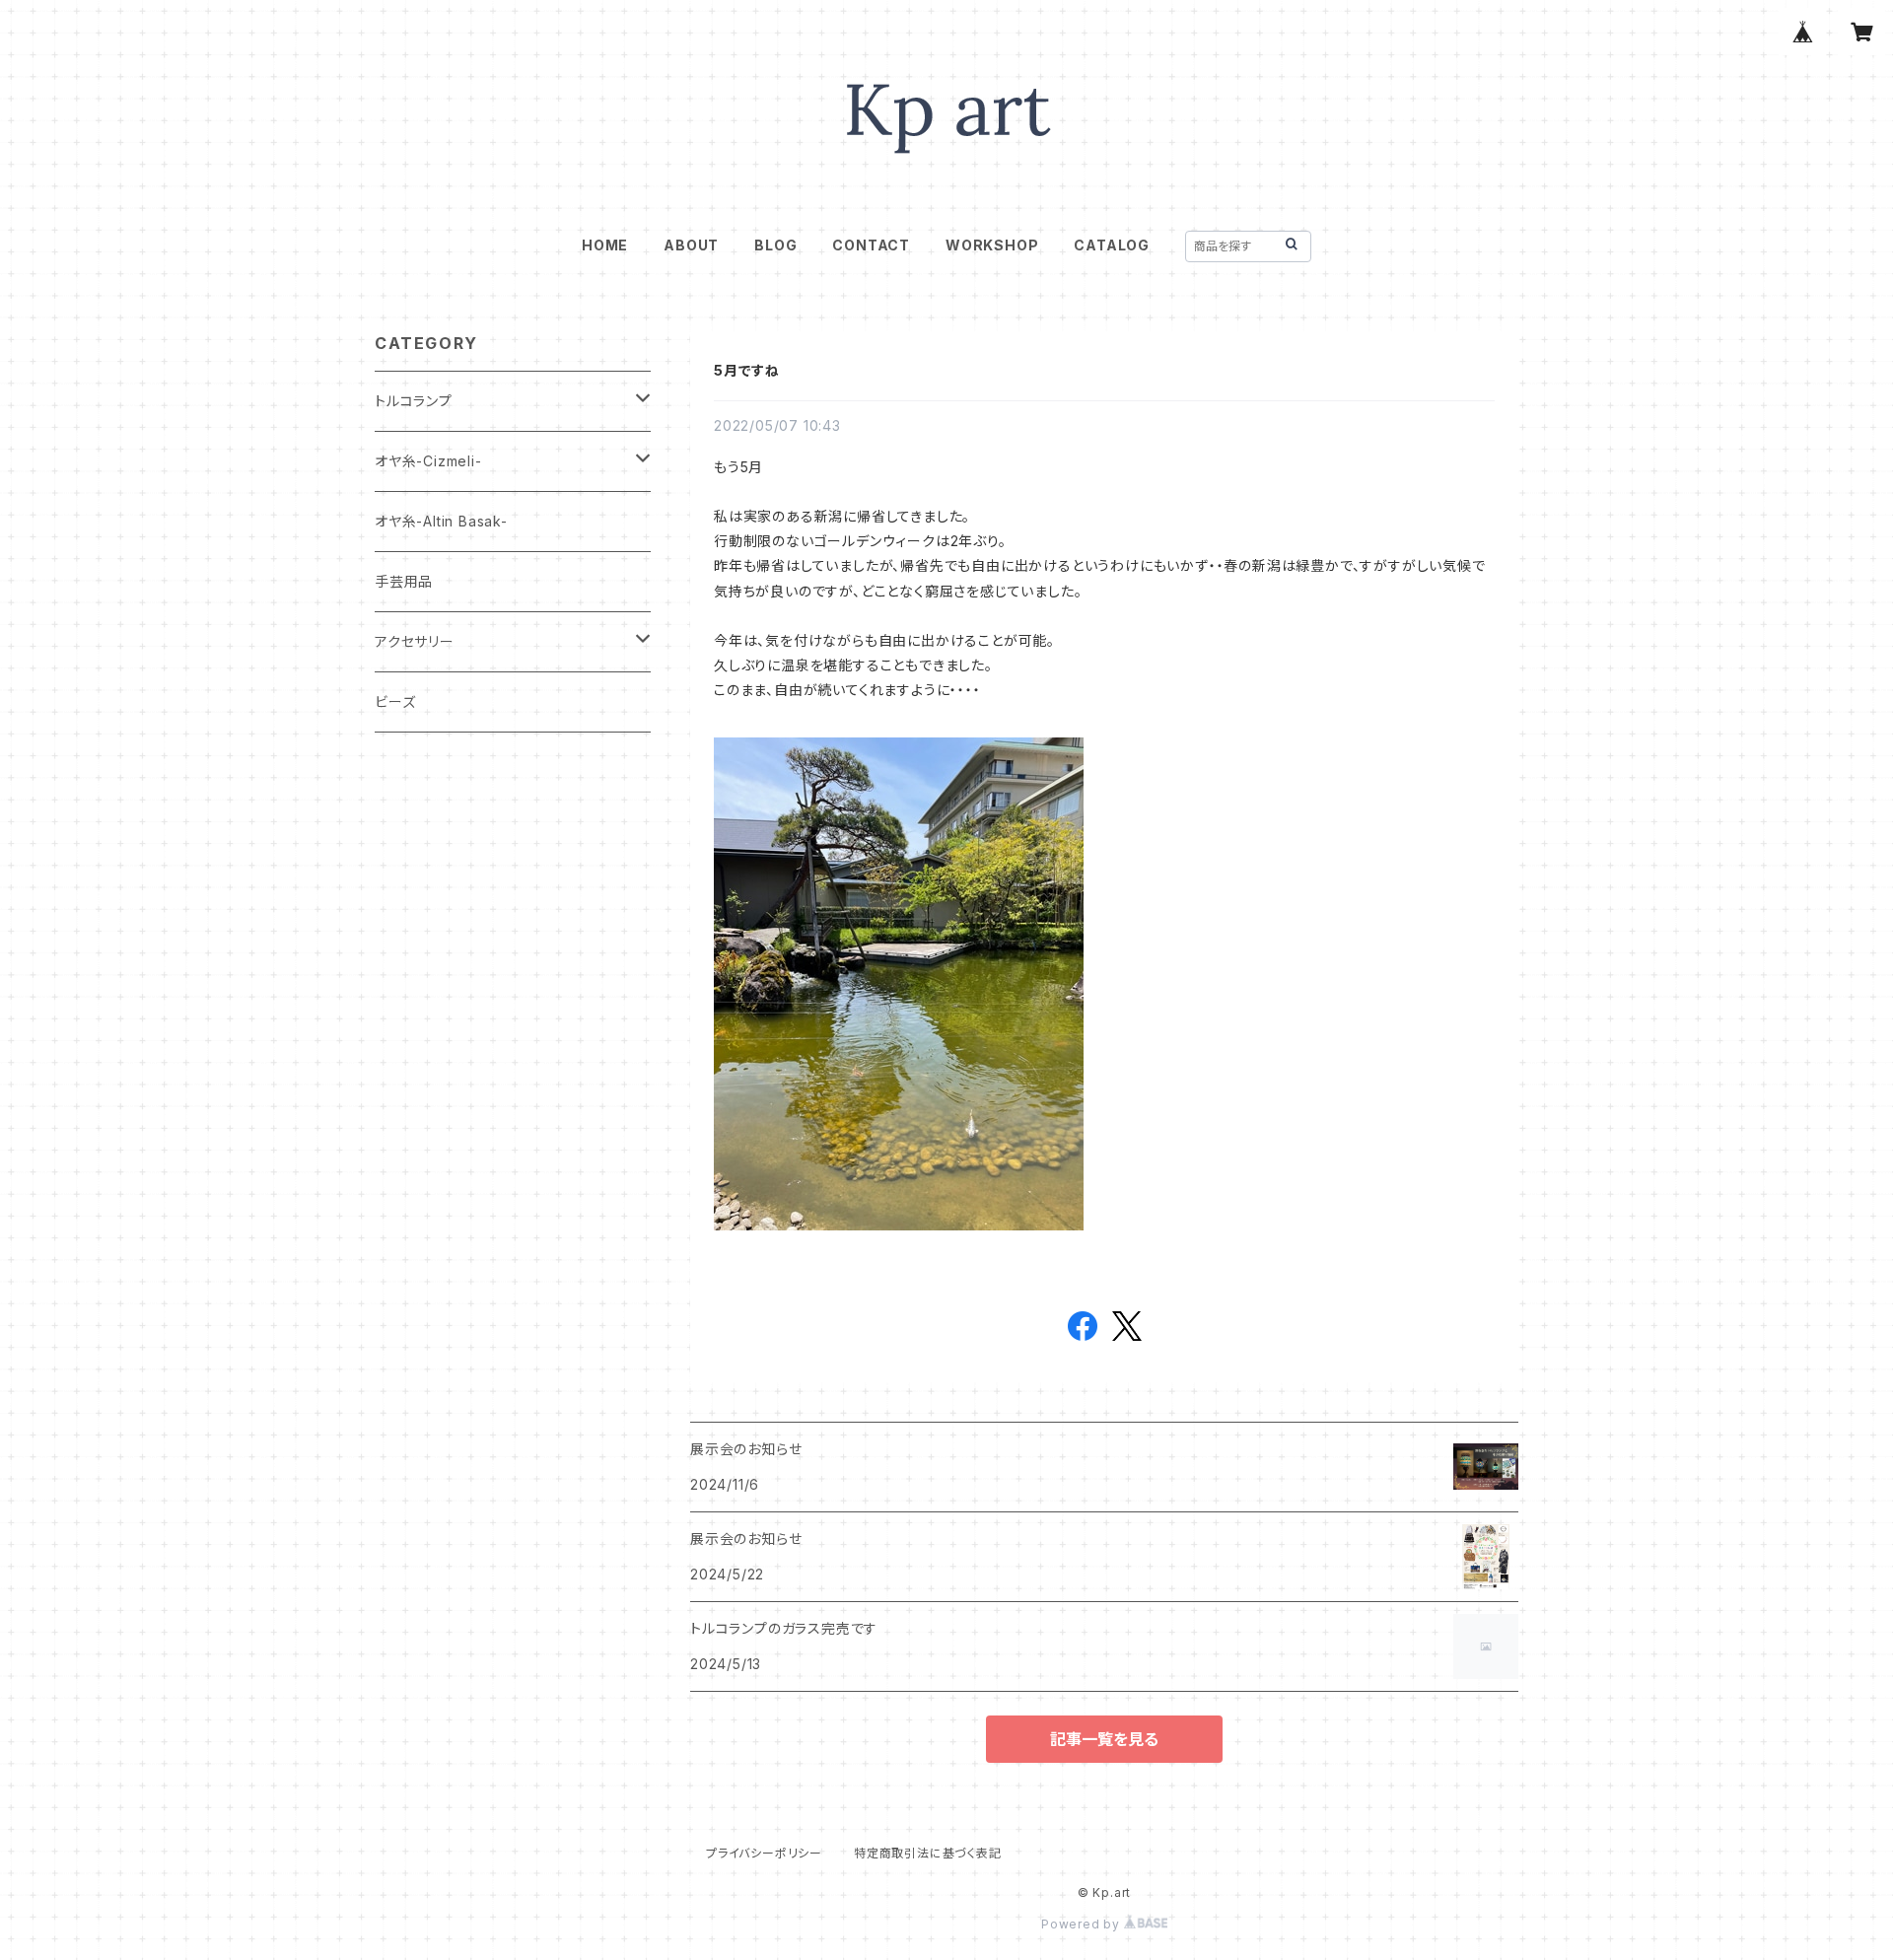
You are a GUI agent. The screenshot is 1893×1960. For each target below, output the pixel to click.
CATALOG (1112, 245)
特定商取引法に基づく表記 (928, 1853)
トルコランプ (414, 401)
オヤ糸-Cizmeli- (428, 461)
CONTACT (871, 245)
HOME (605, 245)
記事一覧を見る (1104, 1739)
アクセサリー (415, 641)
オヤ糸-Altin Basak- (441, 521)
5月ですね (747, 370)
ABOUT (691, 245)
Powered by (1083, 1924)
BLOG (775, 245)
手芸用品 (404, 581)
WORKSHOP (992, 245)
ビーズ (395, 701)
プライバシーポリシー (764, 1853)
